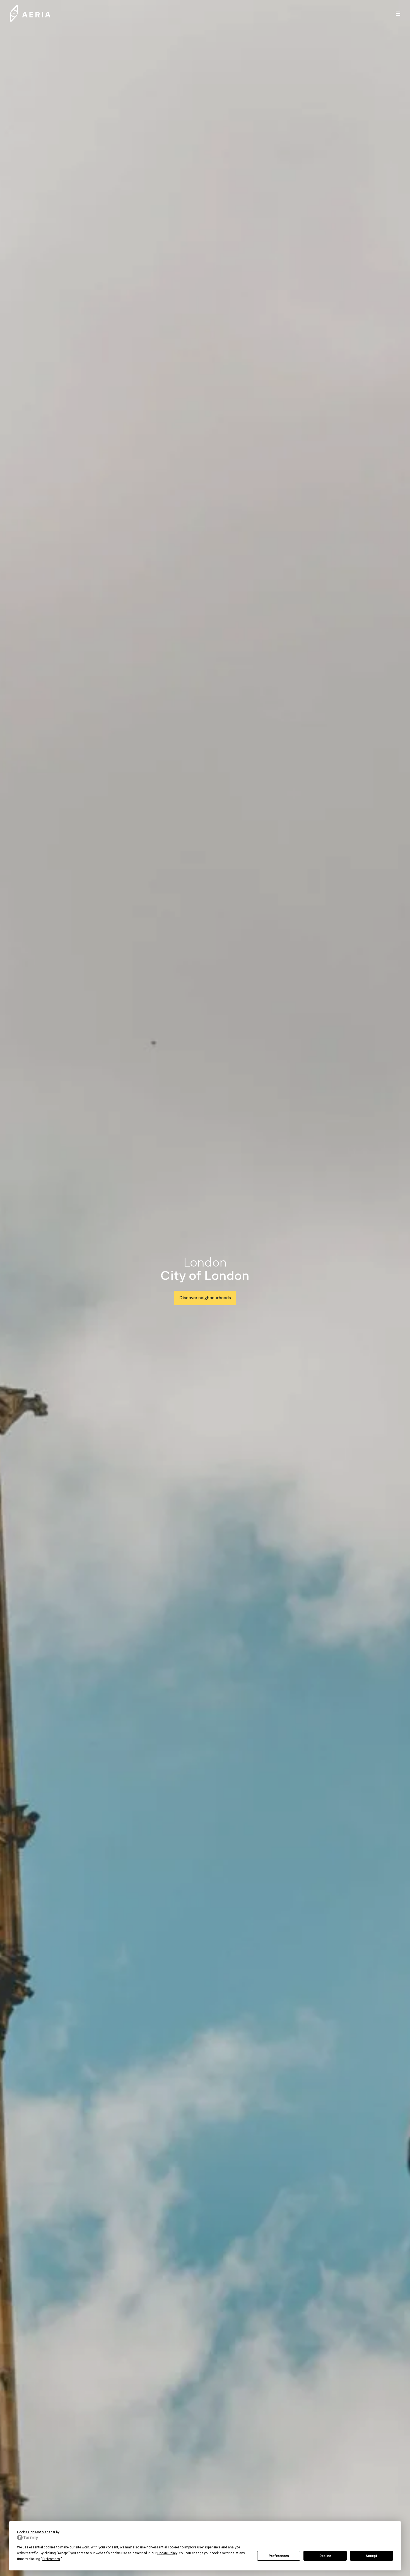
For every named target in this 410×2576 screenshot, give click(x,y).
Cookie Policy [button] (167, 2553)
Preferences (279, 2556)
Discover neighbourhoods (205, 1298)
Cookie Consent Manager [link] (36, 2532)
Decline (325, 2556)
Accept (372, 2556)
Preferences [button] (51, 2559)
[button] (398, 13)
